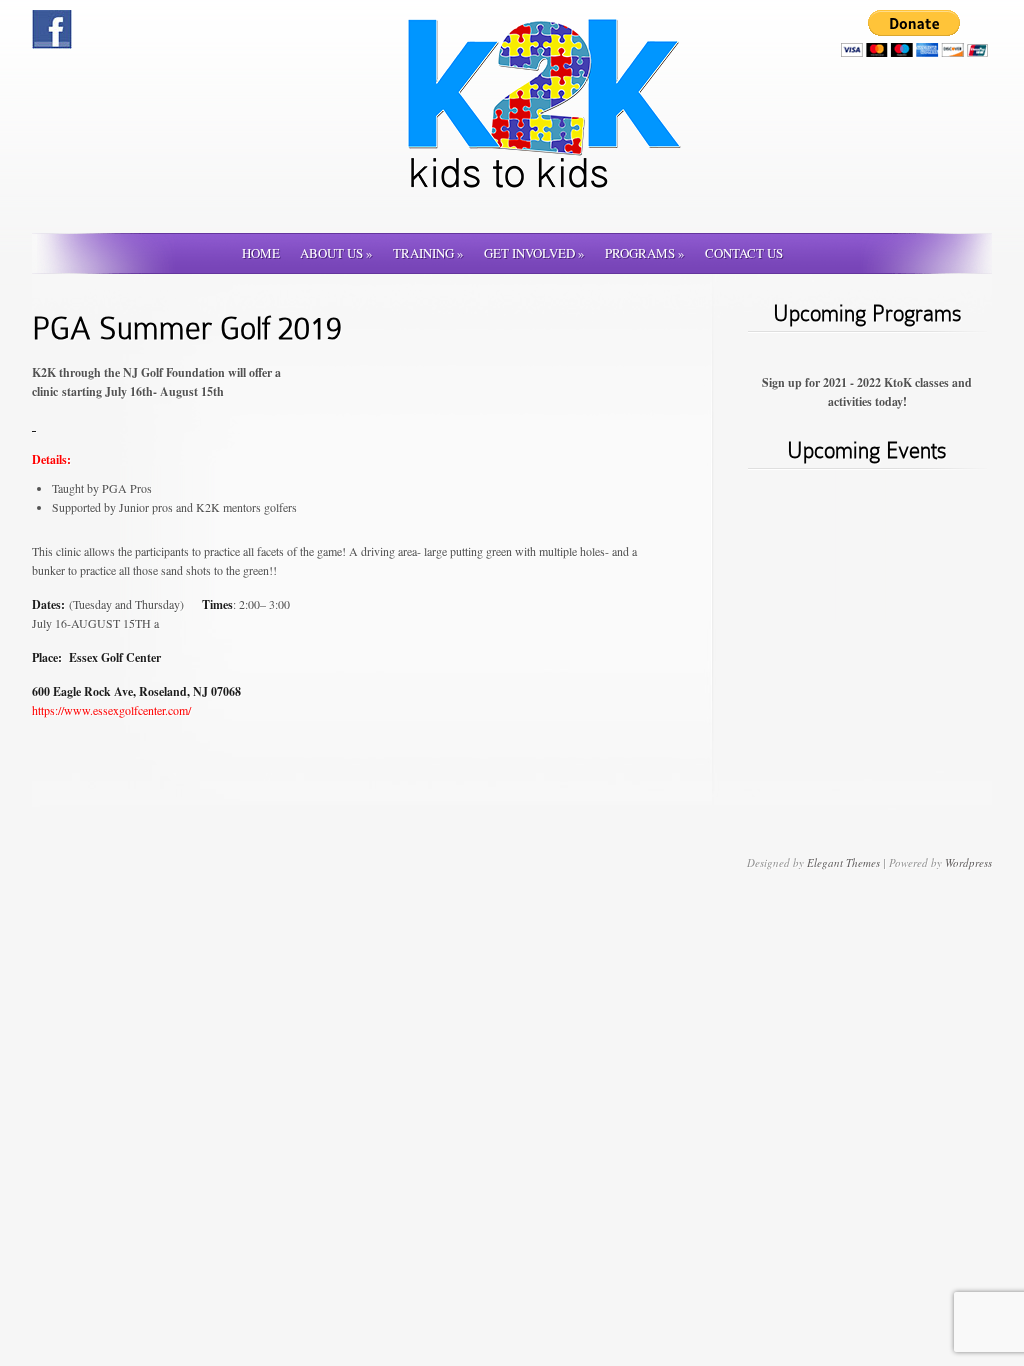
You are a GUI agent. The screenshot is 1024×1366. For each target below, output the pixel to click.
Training (428, 253)
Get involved (534, 253)
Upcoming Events (867, 450)
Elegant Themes (843, 862)
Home (261, 253)
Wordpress (968, 862)
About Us (336, 253)
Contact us (744, 253)
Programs (645, 253)
